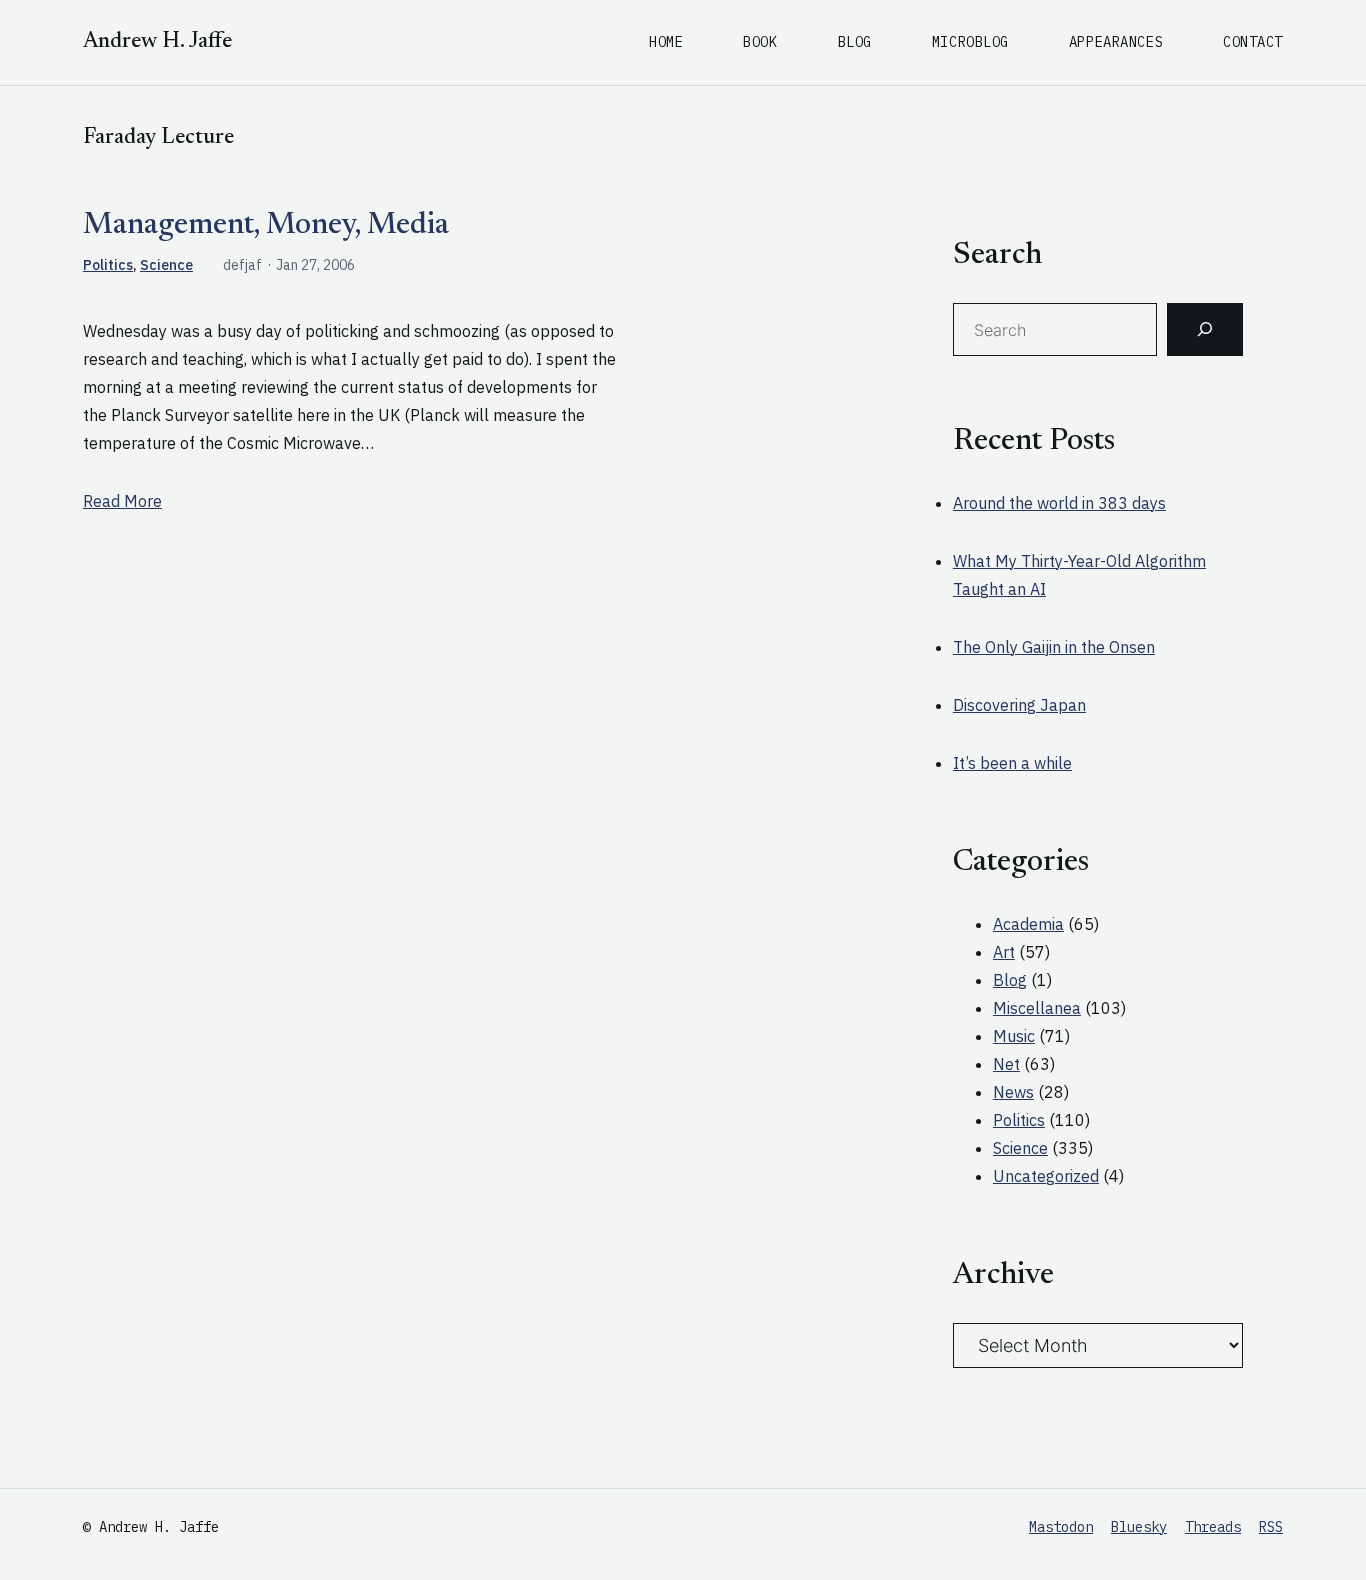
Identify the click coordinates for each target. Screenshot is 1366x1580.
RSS (1271, 1527)
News (1013, 1092)
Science (166, 265)
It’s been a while (1012, 763)
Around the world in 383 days (1059, 503)
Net (1006, 1064)
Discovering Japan (1019, 705)
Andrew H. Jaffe (157, 42)
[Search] (1205, 330)
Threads (1213, 1527)
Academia (1028, 924)
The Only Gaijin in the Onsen (1054, 647)
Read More (122, 501)
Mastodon (1061, 1527)
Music (1014, 1036)
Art (1004, 952)
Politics (108, 265)
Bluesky (1139, 1527)
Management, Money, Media (266, 226)
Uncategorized (1046, 1176)
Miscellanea (1037, 1008)
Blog (1010, 980)
